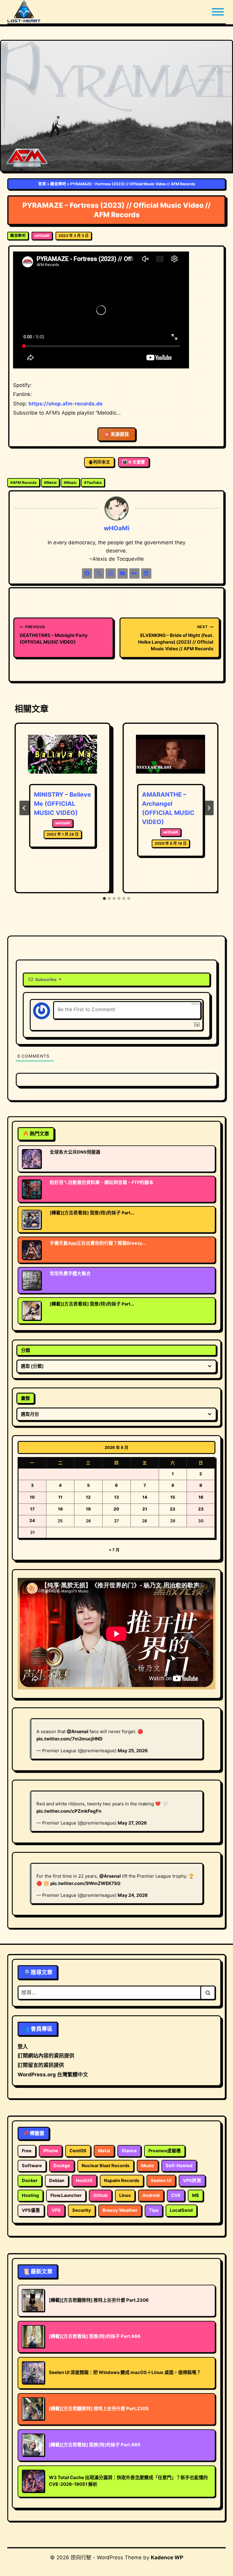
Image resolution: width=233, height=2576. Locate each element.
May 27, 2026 (132, 1823)
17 (32, 1509)
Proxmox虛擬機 (165, 2151)
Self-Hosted (179, 2166)
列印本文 (102, 462)
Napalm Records (122, 2181)
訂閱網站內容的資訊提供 (46, 2056)
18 (60, 1509)
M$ (196, 2195)
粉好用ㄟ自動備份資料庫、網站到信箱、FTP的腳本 (102, 1182)
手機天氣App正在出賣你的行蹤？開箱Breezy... (98, 1243)
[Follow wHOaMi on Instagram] (111, 573)
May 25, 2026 (133, 1751)
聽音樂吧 (58, 184)
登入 (23, 2047)
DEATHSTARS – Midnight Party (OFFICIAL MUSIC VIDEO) (54, 635)
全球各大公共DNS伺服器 (75, 1152)
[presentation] (62, 758)
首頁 (42, 184)
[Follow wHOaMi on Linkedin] (146, 573)
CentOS (78, 2151)
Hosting (30, 2195)
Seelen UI (161, 2181)
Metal (50, 482)
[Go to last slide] (24, 808)
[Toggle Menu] (218, 12)
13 (116, 1497)
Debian (57, 2181)
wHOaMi (42, 236)
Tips (154, 2210)
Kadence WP (167, 2557)
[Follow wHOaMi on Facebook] (87, 573)
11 (60, 1497)
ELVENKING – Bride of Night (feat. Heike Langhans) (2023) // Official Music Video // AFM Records (176, 638)
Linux (125, 2195)
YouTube (93, 482)
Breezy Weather (120, 2210)
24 (32, 1521)
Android (151, 2195)
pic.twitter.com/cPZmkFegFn (69, 1811)
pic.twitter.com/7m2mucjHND (69, 1739)
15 (173, 1497)
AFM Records (24, 482)
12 (88, 1497)
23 (201, 1509)
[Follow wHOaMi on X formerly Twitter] (99, 573)
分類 (25, 1350)
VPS (56, 2210)
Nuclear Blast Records (106, 2166)
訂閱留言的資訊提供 (41, 2065)
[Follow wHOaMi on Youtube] (123, 573)
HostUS (84, 2181)
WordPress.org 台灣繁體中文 (53, 2075)
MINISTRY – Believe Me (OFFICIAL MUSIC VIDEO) (62, 804)
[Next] (209, 808)
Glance (129, 2151)
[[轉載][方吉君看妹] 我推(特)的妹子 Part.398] (32, 1220)
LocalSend (181, 2210)
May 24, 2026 (133, 1895)
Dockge (62, 2166)
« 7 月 (114, 1550)
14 (145, 1497)
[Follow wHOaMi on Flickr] (134, 573)
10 (32, 1497)
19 (88, 1509)
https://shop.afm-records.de (66, 404)
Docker (30, 2181)
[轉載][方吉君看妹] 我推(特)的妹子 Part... (92, 1213)
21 (145, 1509)
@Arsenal (78, 1731)
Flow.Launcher (66, 2195)
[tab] (104, 898)
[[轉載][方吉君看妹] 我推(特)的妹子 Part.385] (32, 1311)
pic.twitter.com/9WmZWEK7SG (85, 1883)
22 (173, 1509)
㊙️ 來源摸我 (117, 434)
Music (70, 482)
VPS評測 (192, 2181)
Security (82, 2210)
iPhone (51, 2151)
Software (32, 2166)
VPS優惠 (31, 2210)
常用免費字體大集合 (70, 1274)
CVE (176, 2195)
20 (116, 1509)
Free (27, 2151)
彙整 (25, 1398)
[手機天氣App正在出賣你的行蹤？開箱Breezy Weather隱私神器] (32, 1250)
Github (100, 2195)
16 (201, 1497)
